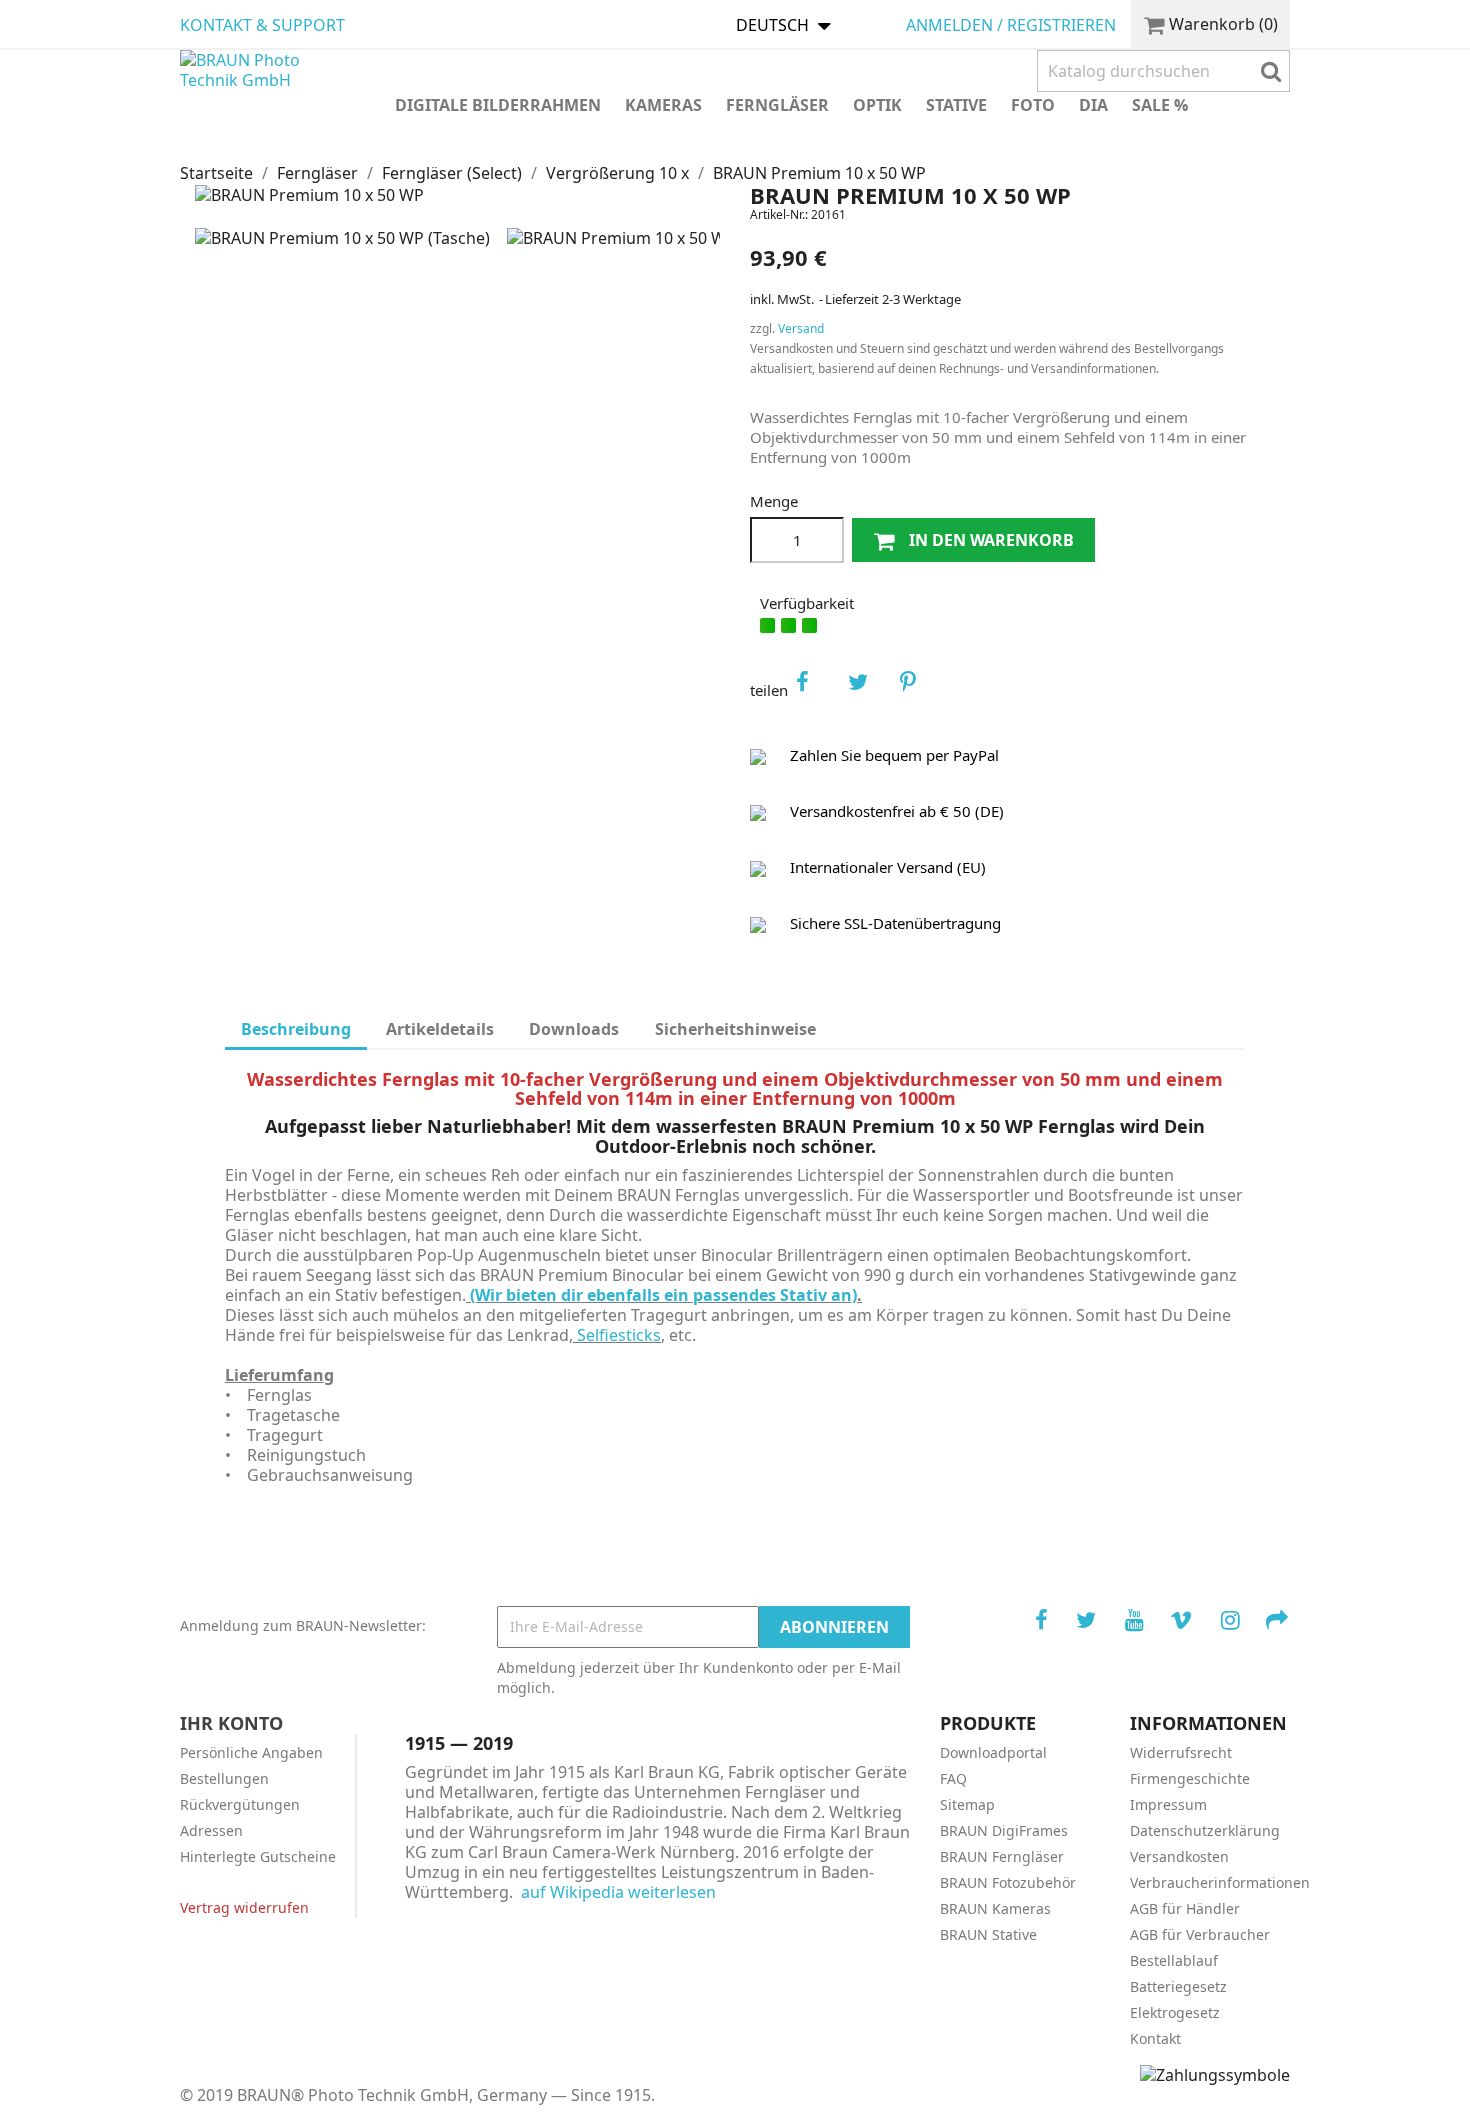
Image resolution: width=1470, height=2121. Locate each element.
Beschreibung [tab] (296, 1029)
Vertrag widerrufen (244, 1907)
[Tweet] (868, 690)
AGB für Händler (1185, 1908)
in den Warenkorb (989, 540)
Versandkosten (1179, 1856)
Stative (956, 105)
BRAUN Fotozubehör (1008, 1882)
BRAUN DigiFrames (1004, 1830)
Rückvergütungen (240, 1804)
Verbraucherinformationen (1220, 1882)
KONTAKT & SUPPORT (262, 25)
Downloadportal (993, 1752)
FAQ (953, 1778)
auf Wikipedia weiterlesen (618, 1892)
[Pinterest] (920, 690)
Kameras (663, 105)
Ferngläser (777, 105)
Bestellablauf (1174, 1960)
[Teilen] (816, 690)
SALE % (1160, 105)
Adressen (211, 1830)
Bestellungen (224, 1778)
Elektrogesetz (1175, 2012)
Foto (1033, 105)
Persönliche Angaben (251, 1752)
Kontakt (1155, 2038)
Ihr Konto (231, 1723)
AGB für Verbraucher (1200, 1934)
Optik (877, 105)
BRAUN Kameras (995, 1908)
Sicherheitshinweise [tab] (735, 1029)
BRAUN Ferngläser (1002, 1856)
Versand (801, 328)
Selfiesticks (619, 1335)
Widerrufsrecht (1181, 1752)
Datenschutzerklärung (1205, 1830)
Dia (1093, 105)
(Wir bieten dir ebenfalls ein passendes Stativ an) (661, 1295)
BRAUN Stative (988, 1934)
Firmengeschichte (1190, 1778)
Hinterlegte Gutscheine (258, 1856)
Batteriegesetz (1178, 1986)
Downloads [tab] (574, 1029)
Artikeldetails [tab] (440, 1029)
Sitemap (967, 1804)
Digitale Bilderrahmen (498, 105)
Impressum (1168, 1804)
